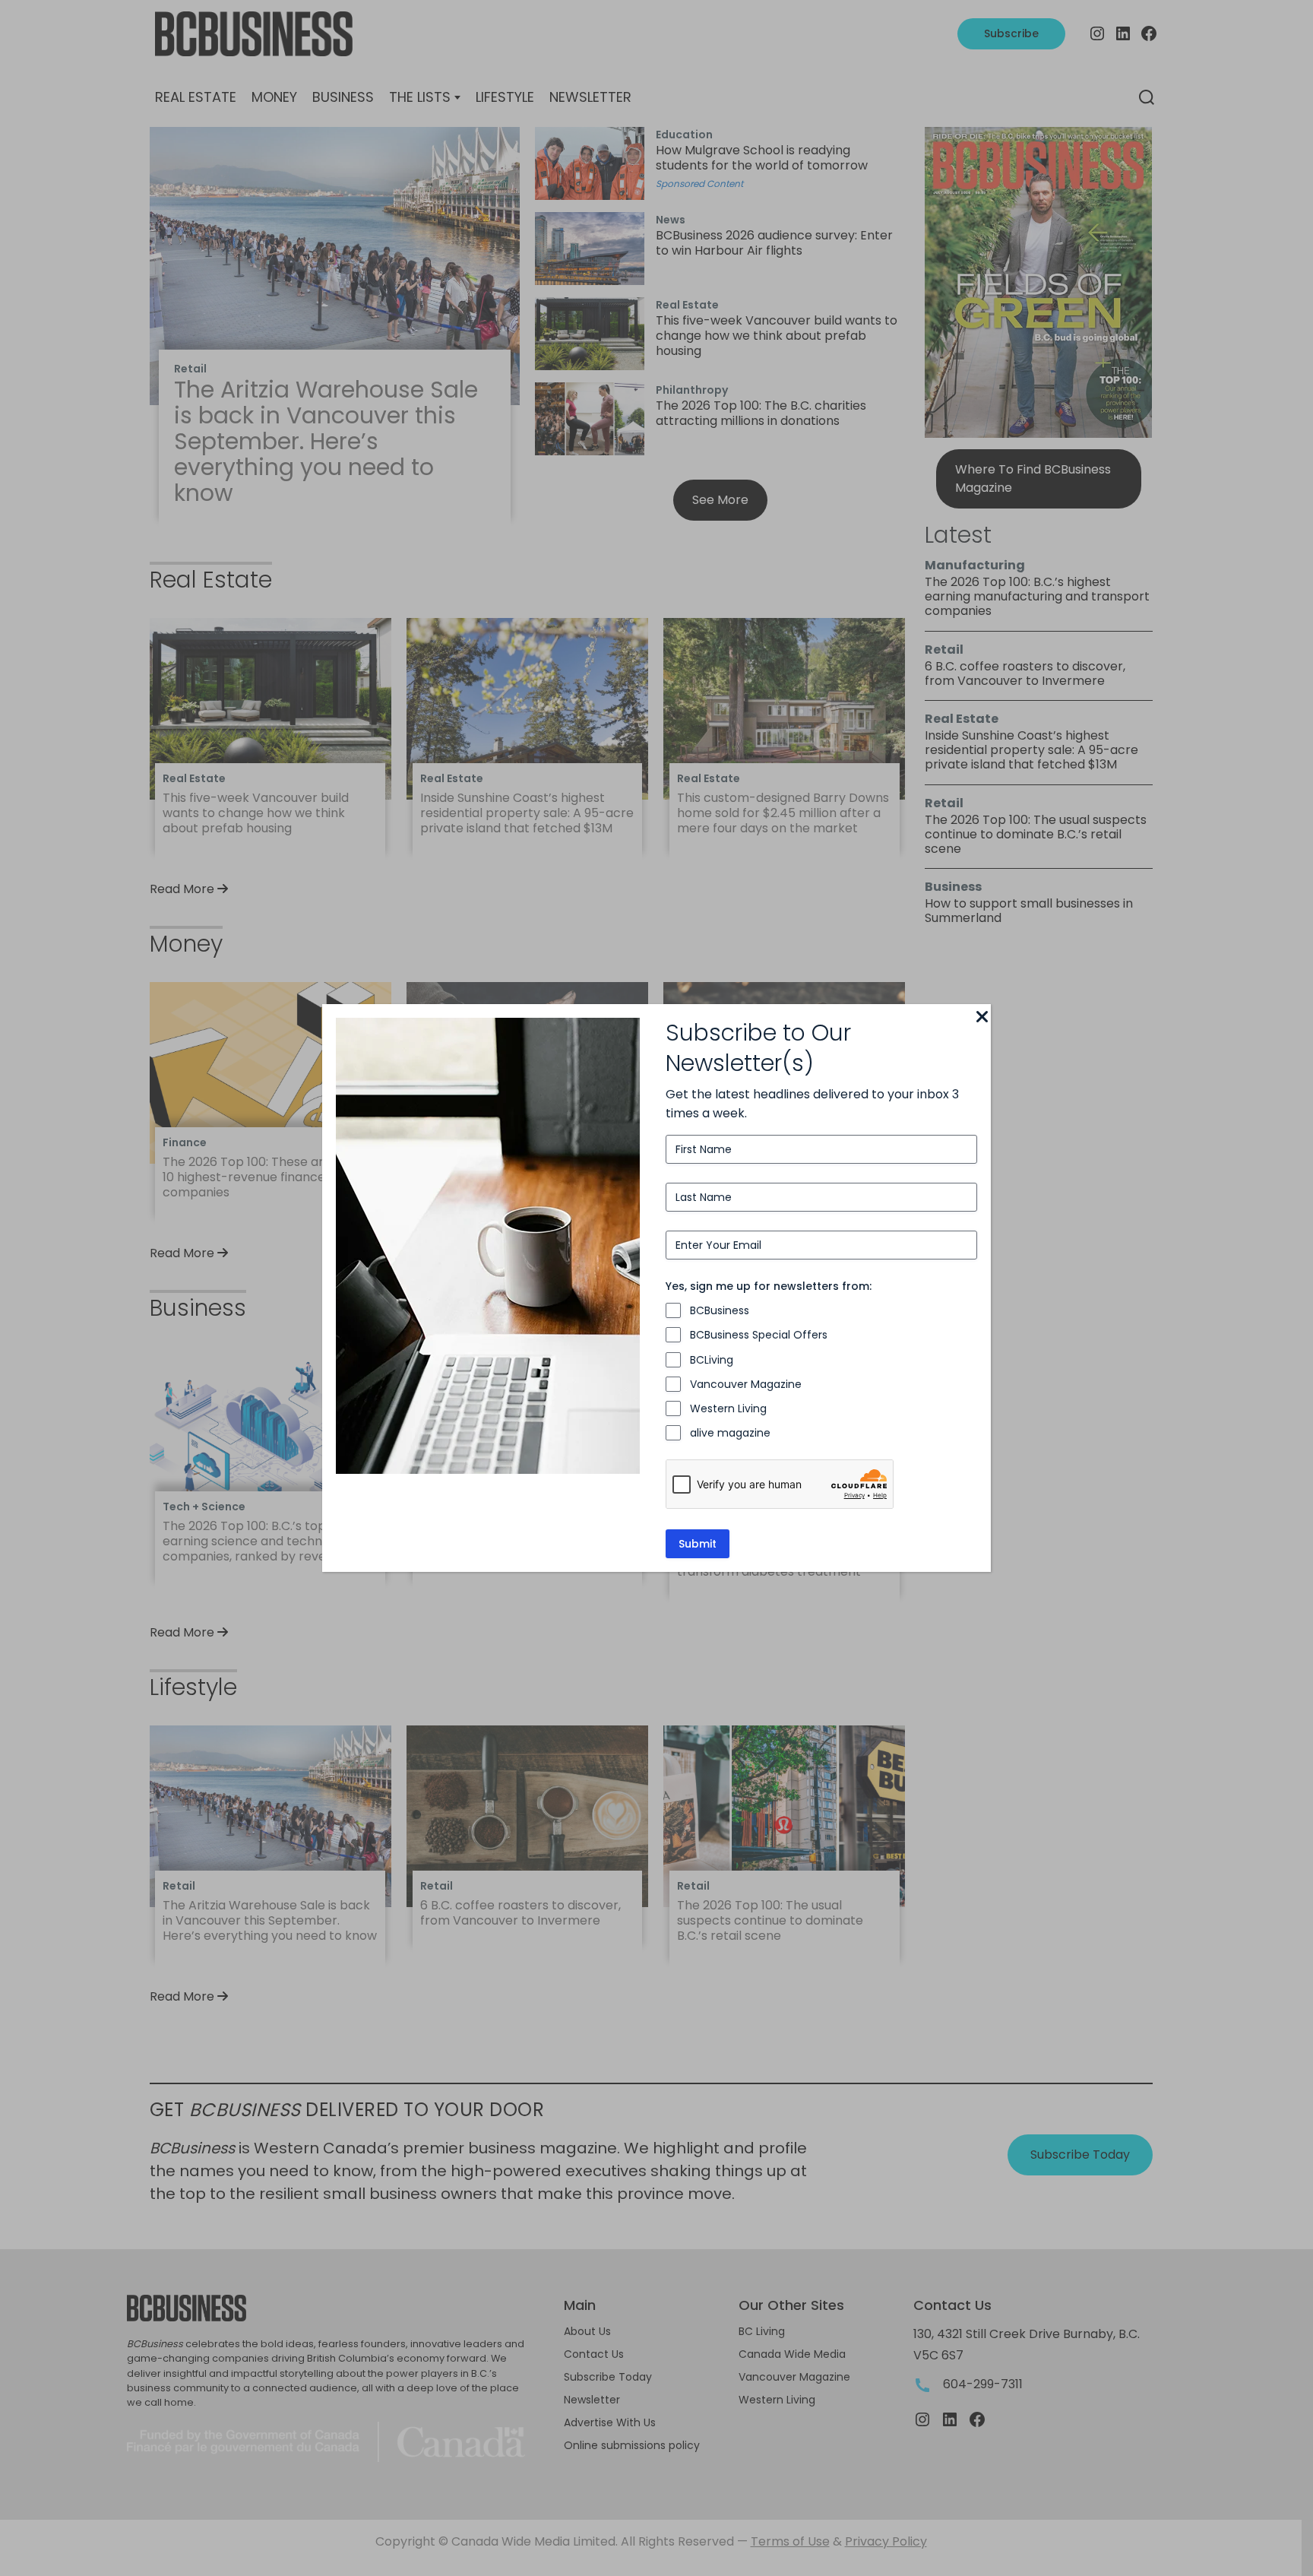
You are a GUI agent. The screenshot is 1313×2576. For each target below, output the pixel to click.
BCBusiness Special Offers (759, 1335)
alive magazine (730, 1433)
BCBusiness (720, 1310)
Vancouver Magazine (746, 1384)
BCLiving (712, 1360)
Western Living (728, 1408)
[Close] (982, 1018)
